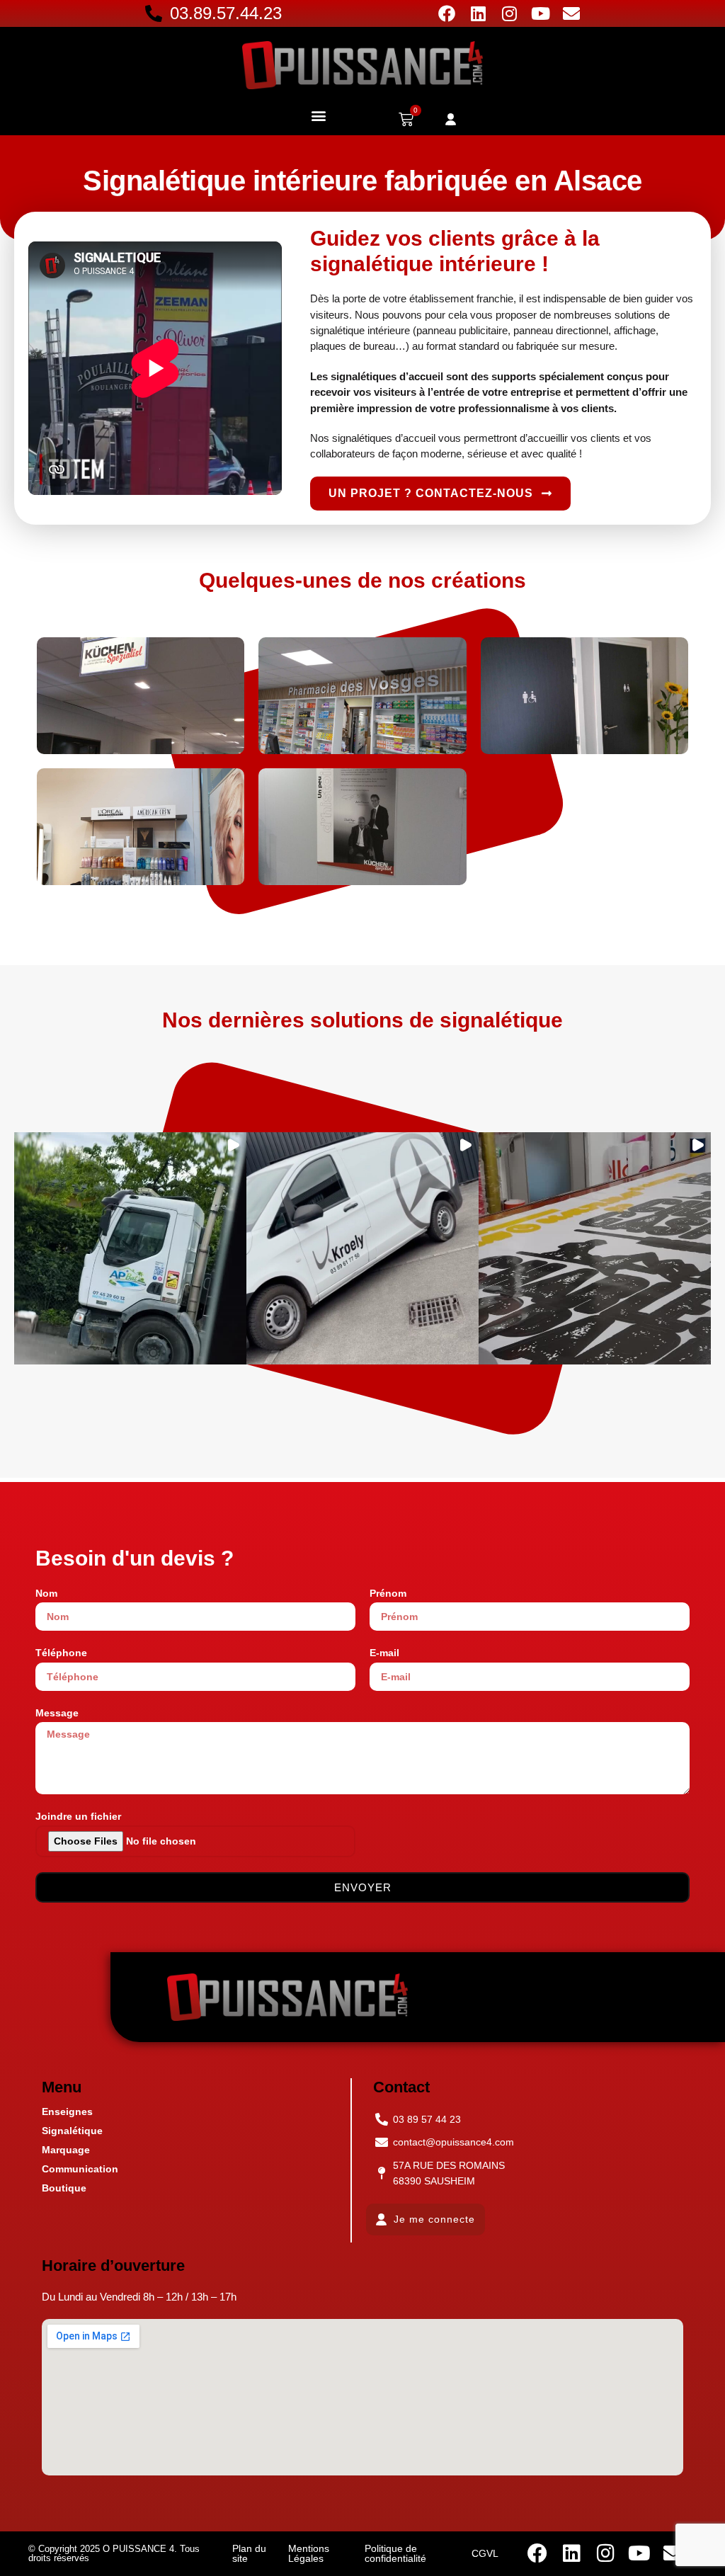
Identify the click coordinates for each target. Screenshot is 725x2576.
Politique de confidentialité (395, 2553)
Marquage (66, 2150)
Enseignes (67, 2111)
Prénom (388, 1593)
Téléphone (61, 1653)
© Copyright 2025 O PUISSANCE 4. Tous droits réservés (114, 2553)
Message (57, 1713)
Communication (80, 2169)
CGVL (485, 2553)
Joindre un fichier (78, 1816)
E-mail (384, 1653)
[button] (318, 115)
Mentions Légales (309, 2553)
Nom (46, 1593)
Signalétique (72, 2131)
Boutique (64, 2188)
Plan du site (249, 2553)
